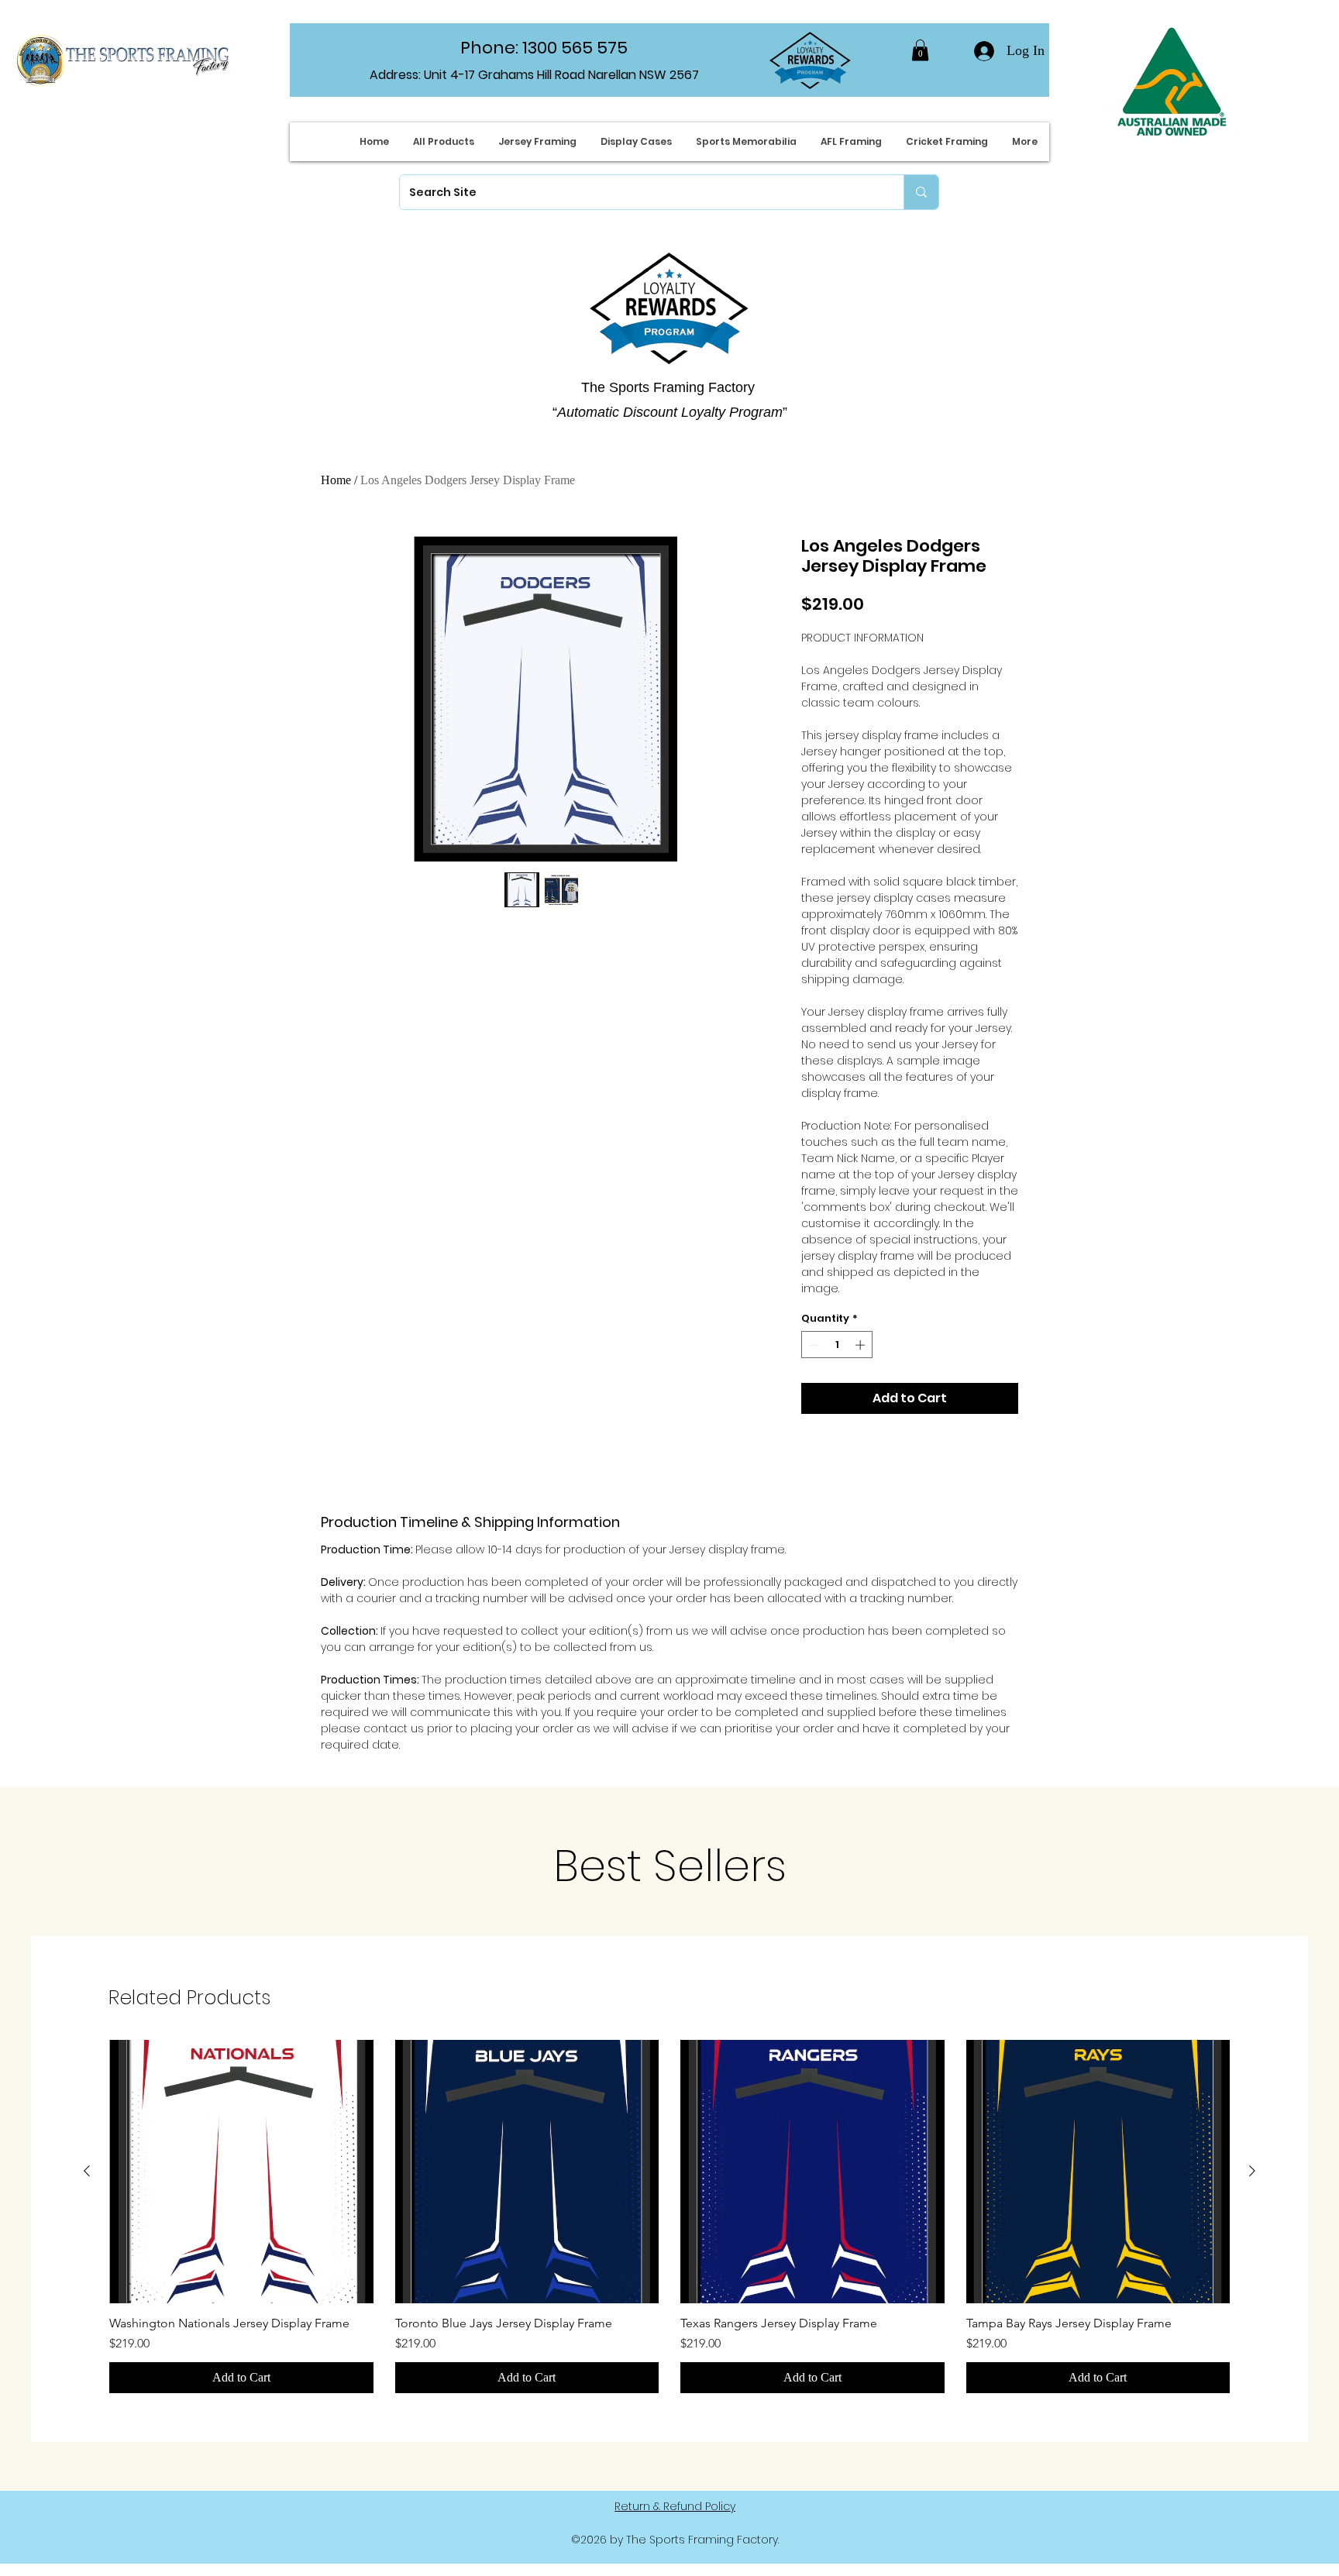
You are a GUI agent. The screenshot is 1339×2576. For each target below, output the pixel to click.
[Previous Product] (87, 2171)
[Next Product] (1252, 2171)
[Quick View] (241, 2172)
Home (336, 480)
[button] (920, 50)
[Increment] (862, 1345)
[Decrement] (813, 1345)
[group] (669, 2217)
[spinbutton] (837, 1345)
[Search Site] (921, 192)
